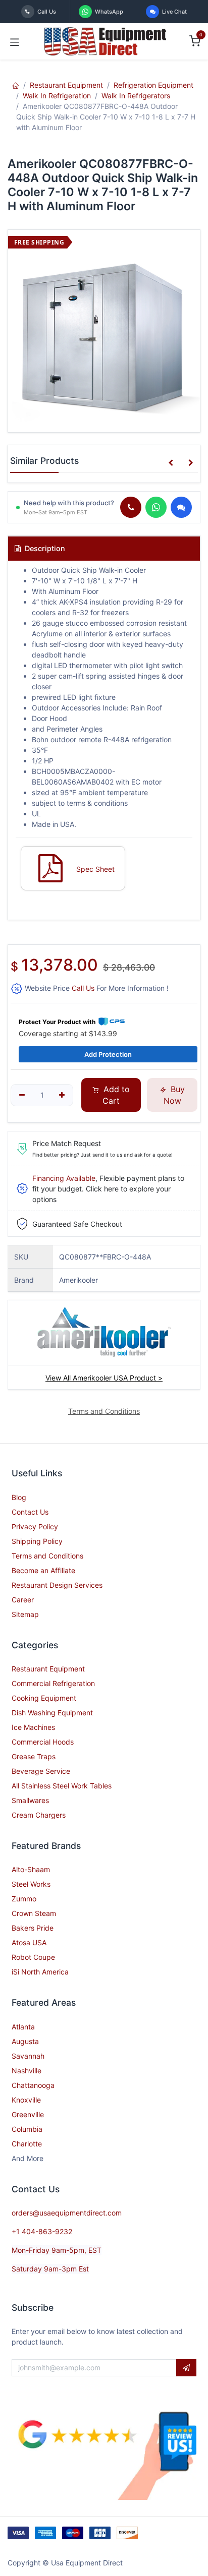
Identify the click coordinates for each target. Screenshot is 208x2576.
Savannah (28, 2056)
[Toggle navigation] (15, 41)
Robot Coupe (33, 1957)
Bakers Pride (33, 1928)
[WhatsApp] (156, 507)
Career (23, 1600)
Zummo (24, 1899)
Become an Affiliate (43, 1570)
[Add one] (62, 1095)
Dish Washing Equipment (52, 1713)
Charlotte (27, 2144)
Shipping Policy (37, 1541)
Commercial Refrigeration (53, 1683)
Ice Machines (33, 1727)
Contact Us (30, 1512)
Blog (19, 1497)
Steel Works (31, 1884)
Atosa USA (29, 1942)
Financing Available (64, 1178)
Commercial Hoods (43, 1742)
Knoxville (26, 2100)
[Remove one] (22, 1095)
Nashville (27, 2071)
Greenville (28, 2114)
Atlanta (23, 2027)
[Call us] (131, 507)
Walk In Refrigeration (57, 96)
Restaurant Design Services (57, 1585)
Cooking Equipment (44, 1698)
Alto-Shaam (31, 1869)
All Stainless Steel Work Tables (62, 1786)
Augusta (25, 2041)
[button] (171, 463)
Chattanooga (33, 2085)
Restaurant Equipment (66, 85)
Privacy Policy (35, 1526)
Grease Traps (34, 1756)
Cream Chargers (39, 1815)
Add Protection (108, 1054)
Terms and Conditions (47, 1556)
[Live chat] (181, 507)
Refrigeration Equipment (153, 85)
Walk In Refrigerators (136, 96)
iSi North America (40, 1972)
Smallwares (30, 1800)
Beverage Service (41, 1771)
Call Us (83, 988)
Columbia (27, 2129)
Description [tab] (44, 548)
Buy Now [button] (174, 1095)
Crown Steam (34, 1913)
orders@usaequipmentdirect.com (67, 2213)
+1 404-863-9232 (42, 2231)
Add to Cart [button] (115, 1095)
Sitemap (25, 1614)
